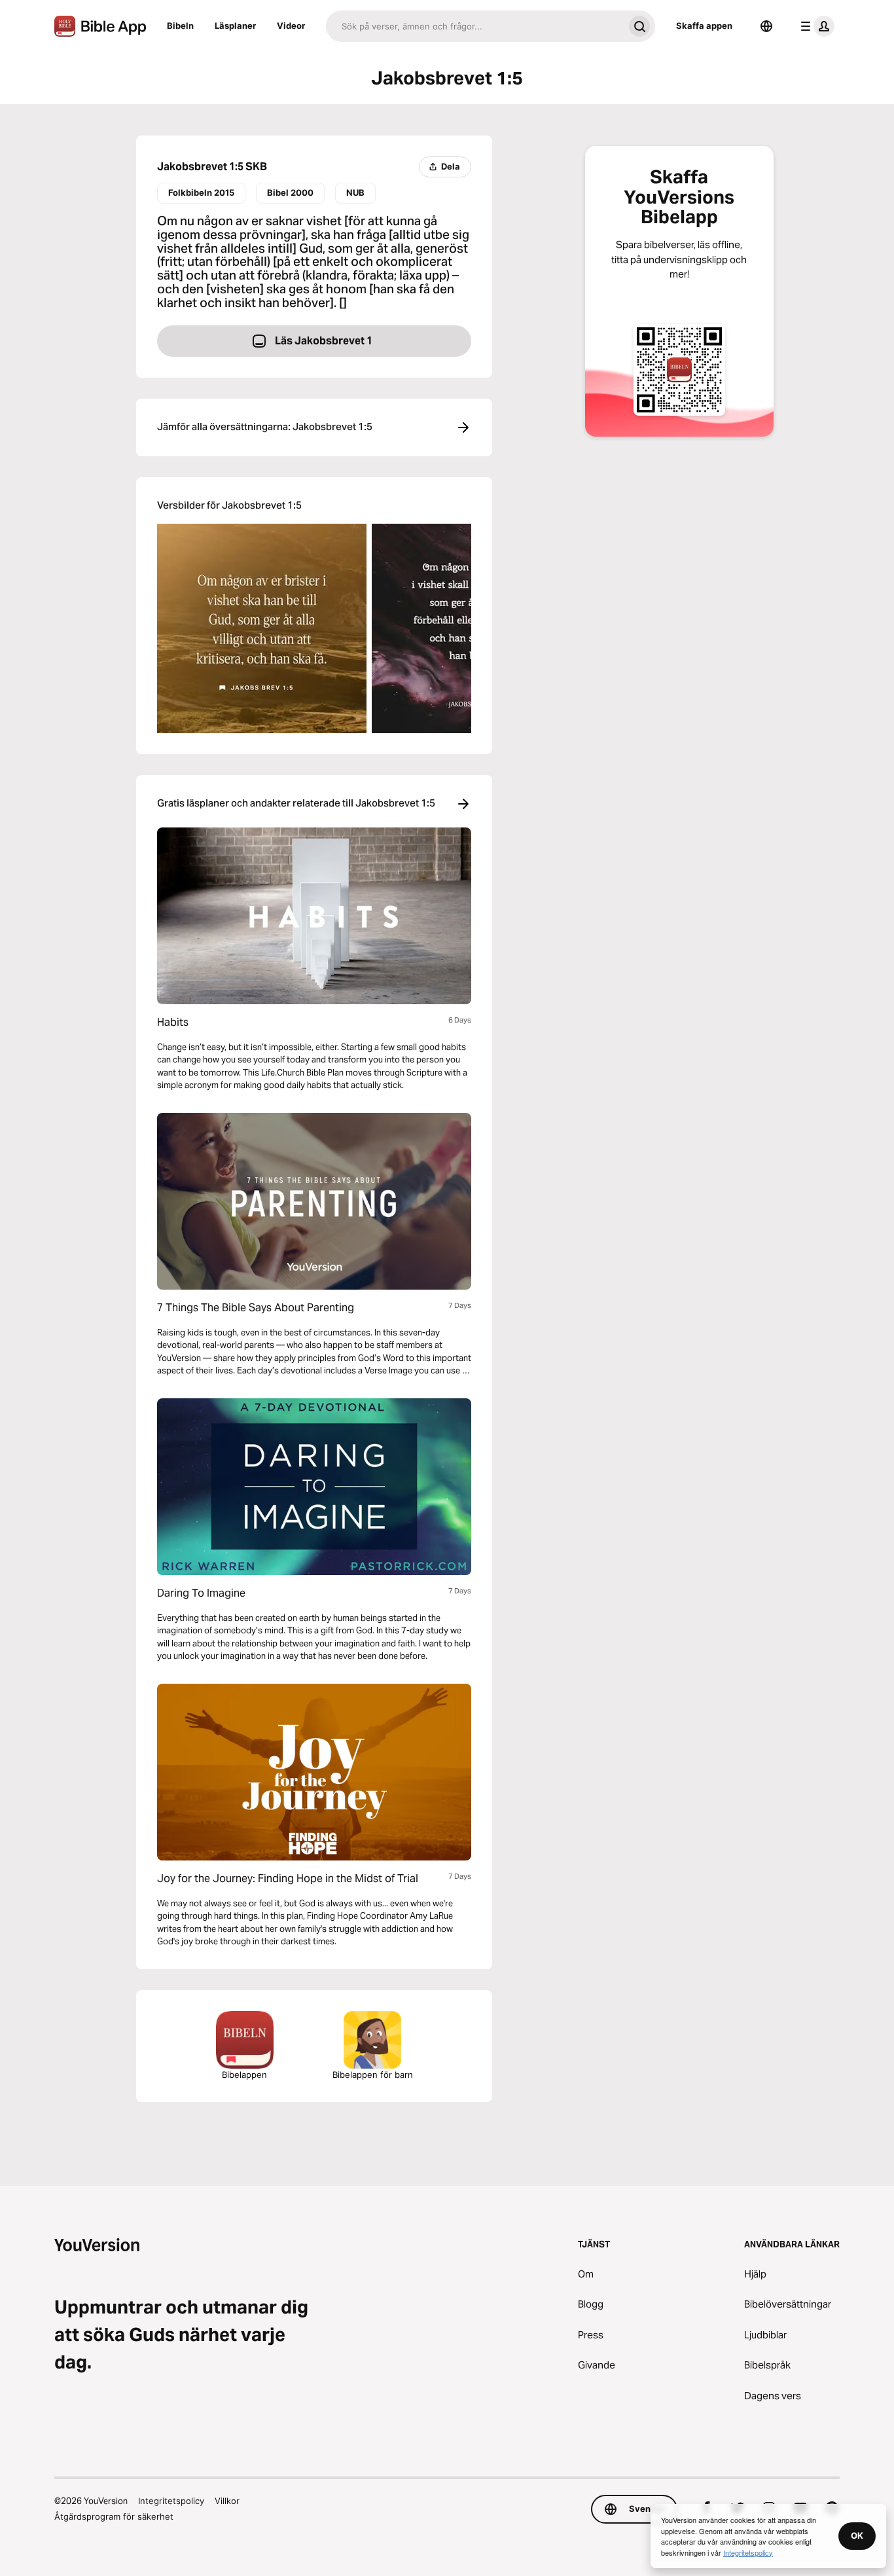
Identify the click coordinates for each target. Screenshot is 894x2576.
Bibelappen (244, 2075)
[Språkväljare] (766, 26)
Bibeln (180, 26)
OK (857, 2535)
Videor (291, 26)
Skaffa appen (704, 26)
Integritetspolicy (171, 2501)
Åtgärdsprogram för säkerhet (114, 2516)
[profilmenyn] (815, 26)
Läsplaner (235, 26)
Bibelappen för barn (373, 2075)
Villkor (227, 2501)
